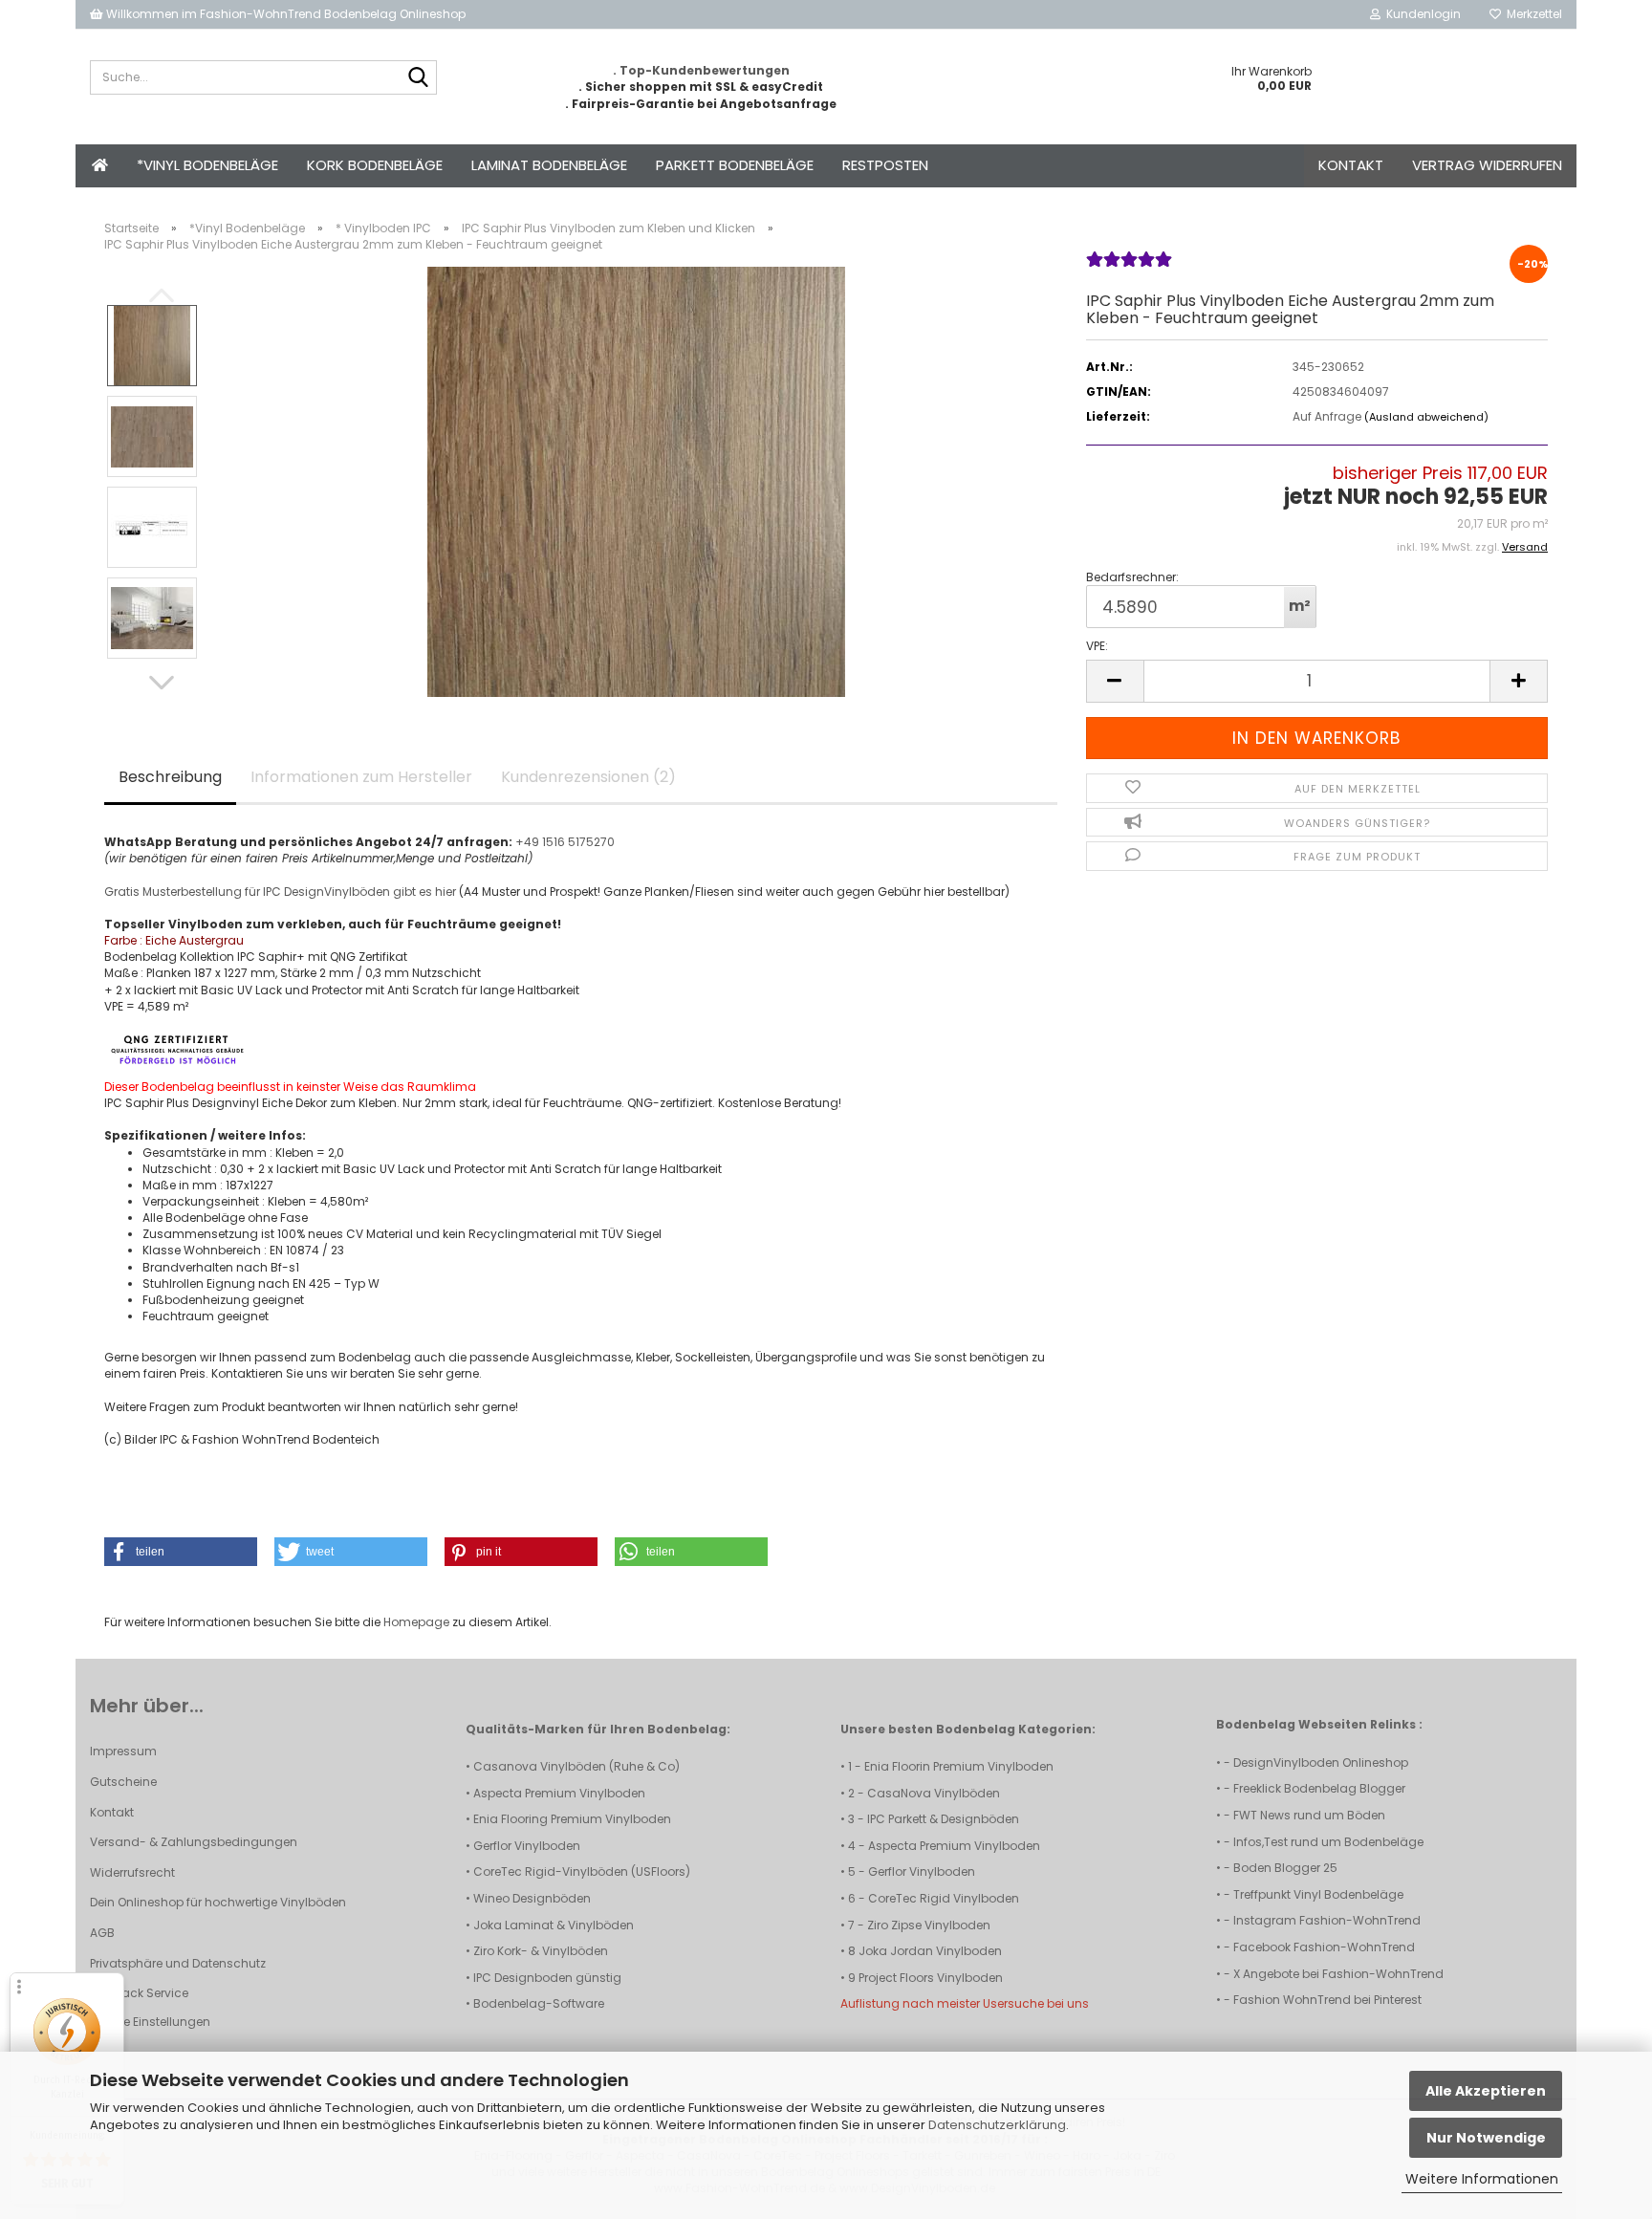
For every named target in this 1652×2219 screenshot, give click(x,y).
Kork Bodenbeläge (375, 165)
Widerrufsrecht (132, 1872)
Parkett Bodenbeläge (735, 165)
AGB (102, 1933)
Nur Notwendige (1486, 2138)
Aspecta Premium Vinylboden (559, 1793)
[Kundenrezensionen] (1129, 267)
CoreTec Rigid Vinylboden (944, 1898)
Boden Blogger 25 (1285, 1868)
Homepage (416, 1622)
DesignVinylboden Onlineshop (1321, 1762)
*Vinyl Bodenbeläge (207, 165)
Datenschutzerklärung (997, 2125)
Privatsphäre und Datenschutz (178, 1963)
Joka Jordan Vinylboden (930, 1951)
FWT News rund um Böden (1309, 1815)
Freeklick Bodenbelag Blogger (1319, 1788)
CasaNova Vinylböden (934, 1793)
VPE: (1097, 646)
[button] (162, 683)
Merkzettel (1532, 14)
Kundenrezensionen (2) (588, 777)
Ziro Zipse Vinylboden (929, 1925)
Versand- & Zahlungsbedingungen (194, 1842)
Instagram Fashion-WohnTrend (1327, 1920)
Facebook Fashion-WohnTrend (1324, 1947)
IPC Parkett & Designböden (943, 1819)
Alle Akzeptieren (1486, 2091)
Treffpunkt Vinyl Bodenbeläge (1318, 1894)
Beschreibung (170, 777)
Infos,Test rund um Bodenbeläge (1328, 1842)
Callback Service (139, 1993)
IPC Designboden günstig (547, 1978)
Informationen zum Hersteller (361, 777)
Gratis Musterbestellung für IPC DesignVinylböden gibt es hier (280, 892)
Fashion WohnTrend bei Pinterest (1327, 2000)
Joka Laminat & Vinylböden (554, 1925)
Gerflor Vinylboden (527, 1846)
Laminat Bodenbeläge (549, 165)
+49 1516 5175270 (565, 842)
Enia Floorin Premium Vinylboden (959, 1766)
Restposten (885, 165)
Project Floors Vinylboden (931, 1978)
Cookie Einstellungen (150, 2022)
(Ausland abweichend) (1426, 417)
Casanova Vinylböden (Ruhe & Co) (576, 1766)
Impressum (123, 1751)
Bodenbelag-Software (539, 2003)
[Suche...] (419, 78)
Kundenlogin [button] (1421, 14)
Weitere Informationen (1482, 2179)
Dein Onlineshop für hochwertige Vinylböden (218, 1902)
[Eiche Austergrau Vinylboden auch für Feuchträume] (636, 481)
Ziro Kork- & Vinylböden (541, 1951)
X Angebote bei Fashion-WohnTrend (1338, 1974)
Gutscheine (123, 1782)
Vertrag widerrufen (1487, 165)
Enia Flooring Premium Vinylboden (572, 1819)
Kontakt (1351, 165)
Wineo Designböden (532, 1898)
